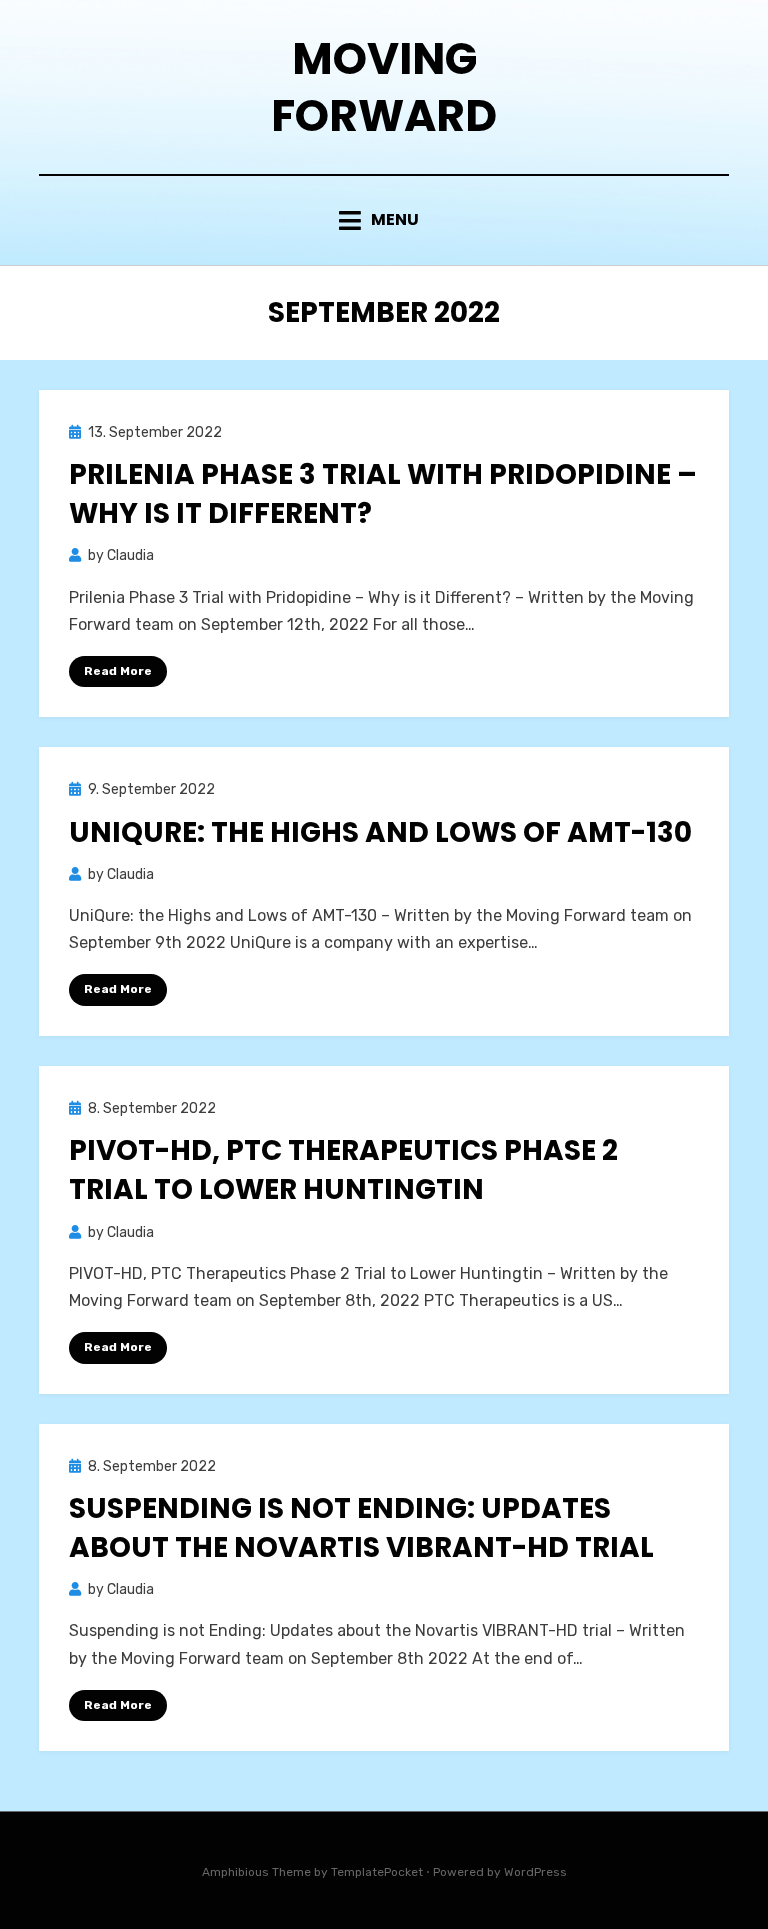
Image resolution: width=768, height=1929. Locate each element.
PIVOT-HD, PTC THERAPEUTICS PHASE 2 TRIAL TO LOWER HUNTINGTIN (343, 1170)
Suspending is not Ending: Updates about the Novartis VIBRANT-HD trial (361, 1528)
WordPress (535, 1872)
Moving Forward (384, 87)
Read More (118, 671)
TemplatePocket (377, 1872)
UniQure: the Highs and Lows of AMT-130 (380, 832)
